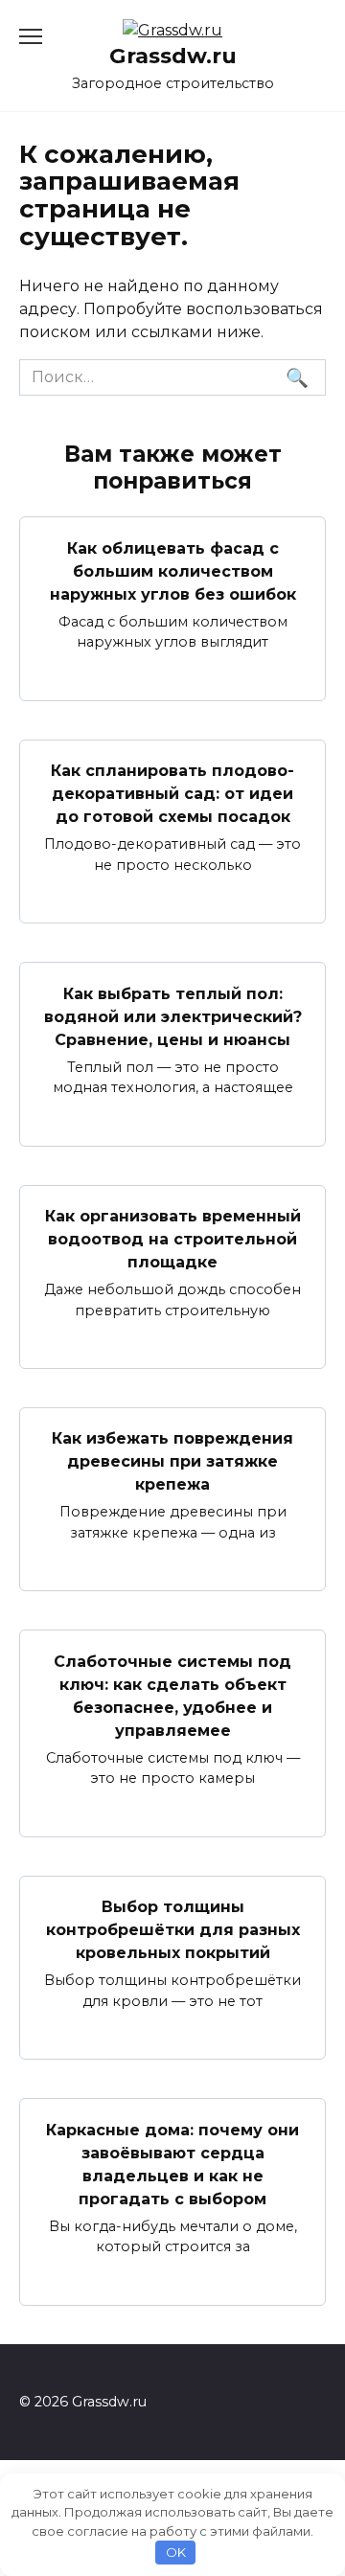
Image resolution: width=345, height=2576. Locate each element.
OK (176, 2552)
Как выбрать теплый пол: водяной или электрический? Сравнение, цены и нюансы (173, 1016)
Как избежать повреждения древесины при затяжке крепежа (172, 1461)
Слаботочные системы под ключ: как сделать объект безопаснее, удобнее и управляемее (172, 1695)
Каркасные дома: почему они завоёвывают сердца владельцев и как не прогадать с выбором (172, 2164)
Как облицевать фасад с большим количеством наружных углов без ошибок (173, 570)
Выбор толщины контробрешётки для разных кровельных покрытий (173, 1930)
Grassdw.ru (173, 56)
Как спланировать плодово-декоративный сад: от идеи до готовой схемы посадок (172, 794)
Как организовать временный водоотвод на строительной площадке (173, 1239)
